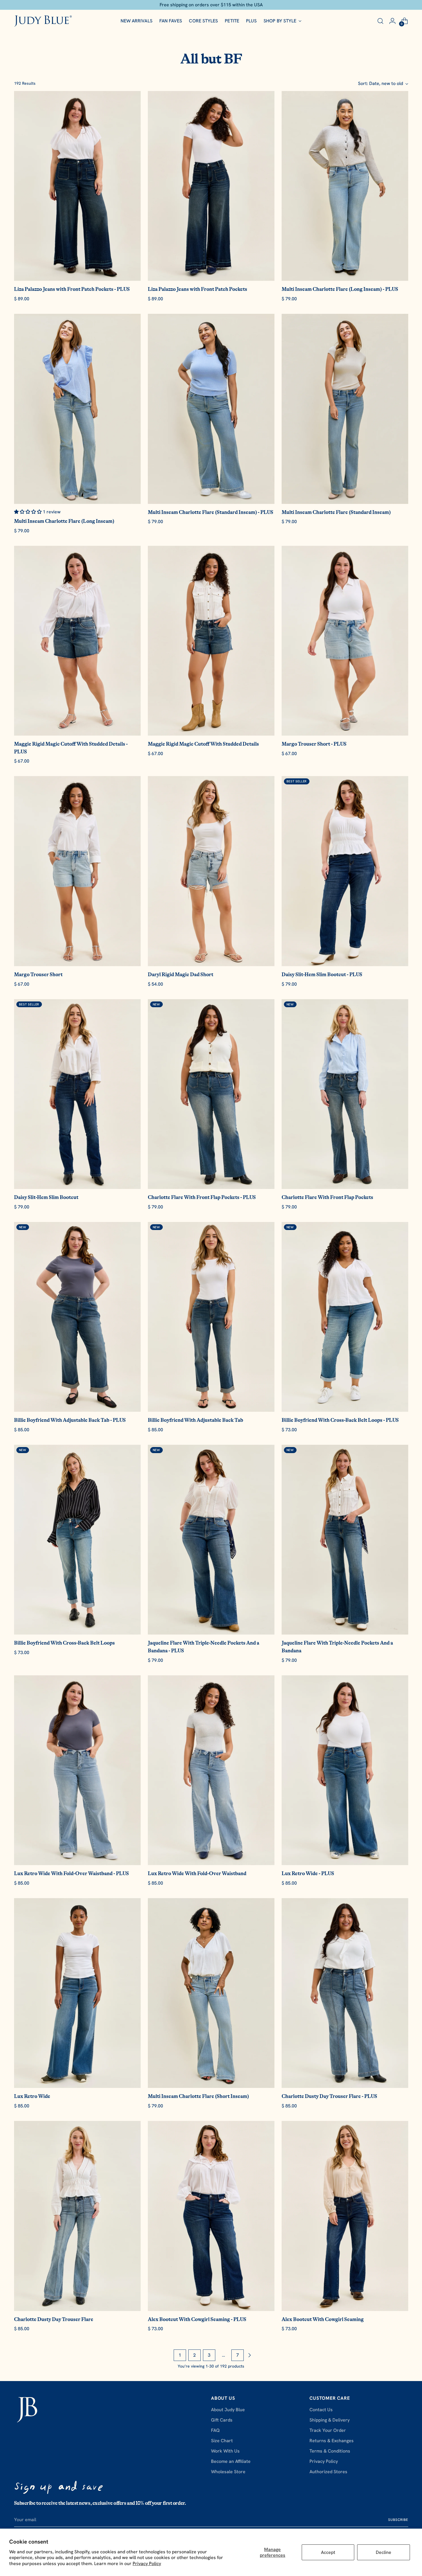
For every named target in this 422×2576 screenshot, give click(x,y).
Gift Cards (222, 2420)
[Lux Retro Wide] (77, 1993)
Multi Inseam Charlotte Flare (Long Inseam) (64, 521)
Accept (328, 2552)
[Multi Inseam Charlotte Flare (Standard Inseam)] (345, 409)
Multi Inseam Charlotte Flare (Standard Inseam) (336, 512)
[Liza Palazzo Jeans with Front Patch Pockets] (211, 186)
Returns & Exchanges (332, 2441)
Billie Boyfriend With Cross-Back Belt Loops (64, 1643)
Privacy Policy (147, 2564)
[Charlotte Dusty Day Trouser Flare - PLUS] (345, 1993)
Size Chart (222, 2441)
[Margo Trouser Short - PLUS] (345, 641)
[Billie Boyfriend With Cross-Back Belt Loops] (77, 1540)
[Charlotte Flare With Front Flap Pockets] (345, 1094)
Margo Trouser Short (38, 974)
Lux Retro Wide (32, 2096)
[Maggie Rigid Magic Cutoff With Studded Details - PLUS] (77, 641)
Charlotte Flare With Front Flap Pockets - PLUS (202, 1197)
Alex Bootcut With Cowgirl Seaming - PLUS (197, 2319)
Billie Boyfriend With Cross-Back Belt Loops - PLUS (340, 1420)
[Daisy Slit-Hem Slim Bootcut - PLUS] (345, 871)
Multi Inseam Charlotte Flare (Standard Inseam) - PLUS (211, 512)
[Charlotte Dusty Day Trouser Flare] (77, 2216)
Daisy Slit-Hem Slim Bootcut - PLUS (322, 974)
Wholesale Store (228, 2472)
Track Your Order (328, 2430)
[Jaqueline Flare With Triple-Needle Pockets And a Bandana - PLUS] (211, 1540)
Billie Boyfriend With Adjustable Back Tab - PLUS (70, 1420)
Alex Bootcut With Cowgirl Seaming (323, 2319)
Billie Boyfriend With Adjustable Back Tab (195, 1420)
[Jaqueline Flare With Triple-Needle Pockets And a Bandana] (345, 1540)
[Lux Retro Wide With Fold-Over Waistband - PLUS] (77, 1770)
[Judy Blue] (43, 21)
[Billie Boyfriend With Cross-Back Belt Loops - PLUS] (345, 1317)
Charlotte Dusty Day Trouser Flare (54, 2319)
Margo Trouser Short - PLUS (314, 744)
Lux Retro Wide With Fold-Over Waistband (197, 1873)
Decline (384, 2552)
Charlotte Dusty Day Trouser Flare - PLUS (329, 2096)
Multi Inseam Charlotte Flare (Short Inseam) (198, 2096)
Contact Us (321, 2410)
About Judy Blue (228, 2410)
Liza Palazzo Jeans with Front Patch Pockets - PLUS (72, 289)
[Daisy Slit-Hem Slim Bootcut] (77, 1094)
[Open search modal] (380, 21)
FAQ (215, 2430)
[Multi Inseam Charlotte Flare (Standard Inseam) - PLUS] (211, 409)
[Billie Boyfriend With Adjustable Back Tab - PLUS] (77, 1317)
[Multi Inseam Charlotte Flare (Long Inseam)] (77, 409)
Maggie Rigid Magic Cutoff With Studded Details (203, 744)
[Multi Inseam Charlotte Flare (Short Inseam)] (211, 1993)
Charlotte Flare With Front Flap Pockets (327, 1197)
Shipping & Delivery (330, 2420)
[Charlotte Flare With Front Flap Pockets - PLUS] (211, 1094)
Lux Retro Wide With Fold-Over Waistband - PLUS (71, 1873)
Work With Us (225, 2451)
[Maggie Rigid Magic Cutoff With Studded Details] (211, 641)
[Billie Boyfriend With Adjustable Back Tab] (211, 1317)
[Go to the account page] (392, 21)
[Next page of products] (249, 2355)
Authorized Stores (328, 2472)
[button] (28, 512)
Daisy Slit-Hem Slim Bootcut (46, 1197)
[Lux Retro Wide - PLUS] (345, 1770)
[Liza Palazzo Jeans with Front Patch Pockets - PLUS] (77, 186)
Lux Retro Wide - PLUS (308, 1873)
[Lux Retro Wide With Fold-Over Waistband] (211, 1770)
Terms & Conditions (330, 2451)
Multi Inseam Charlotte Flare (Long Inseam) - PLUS (340, 289)
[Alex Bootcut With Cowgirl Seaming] (345, 2216)
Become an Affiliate (231, 2461)
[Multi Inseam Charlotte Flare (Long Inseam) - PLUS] (345, 186)
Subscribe (398, 2520)
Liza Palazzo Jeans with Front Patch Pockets (198, 289)
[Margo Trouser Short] (77, 871)
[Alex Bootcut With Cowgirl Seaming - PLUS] (211, 2216)
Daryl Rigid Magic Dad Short (181, 974)
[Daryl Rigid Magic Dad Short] (211, 871)
